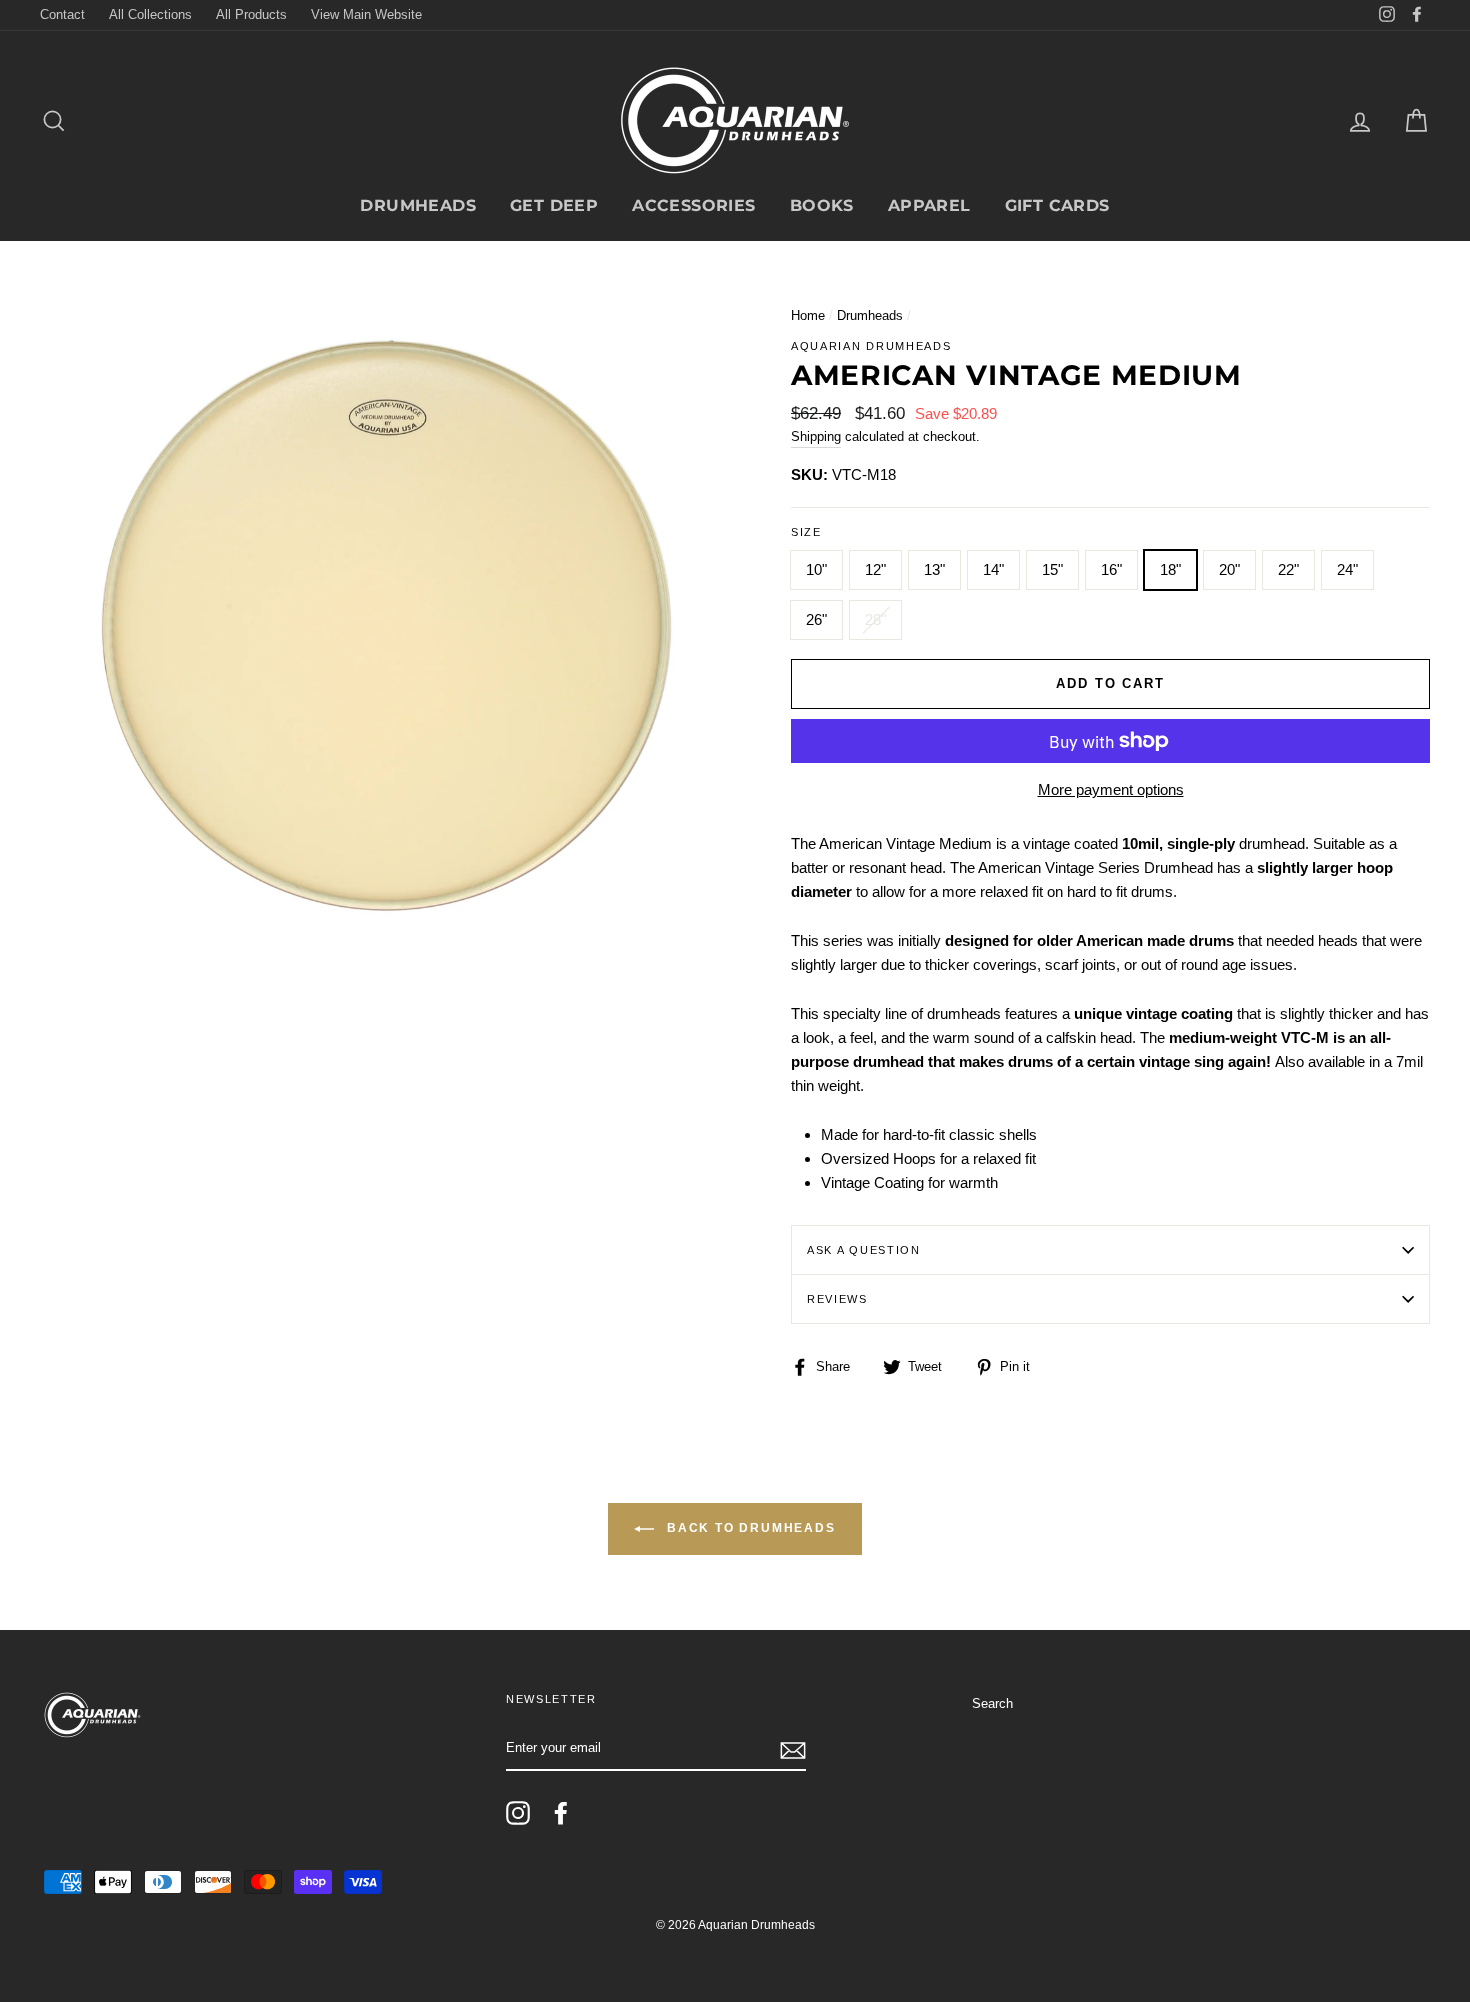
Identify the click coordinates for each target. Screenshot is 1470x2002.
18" (1170, 569)
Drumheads (418, 205)
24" (1347, 569)
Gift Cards (1057, 205)
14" (993, 569)
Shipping (816, 436)
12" (875, 569)
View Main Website (366, 14)
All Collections (150, 14)
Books (822, 205)
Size (806, 532)
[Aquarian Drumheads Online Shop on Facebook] (561, 1813)
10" (816, 569)
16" (1111, 569)
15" (1052, 569)
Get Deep (554, 205)
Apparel (929, 205)
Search (992, 1703)
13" (934, 569)
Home (808, 315)
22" (1288, 569)
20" (1229, 569)
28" (875, 619)
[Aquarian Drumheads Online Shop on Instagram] (518, 1813)
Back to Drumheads (748, 1529)
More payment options (1111, 789)
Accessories (693, 205)
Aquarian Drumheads (871, 346)
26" (816, 619)
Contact (62, 14)
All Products (251, 14)
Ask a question (864, 1250)
